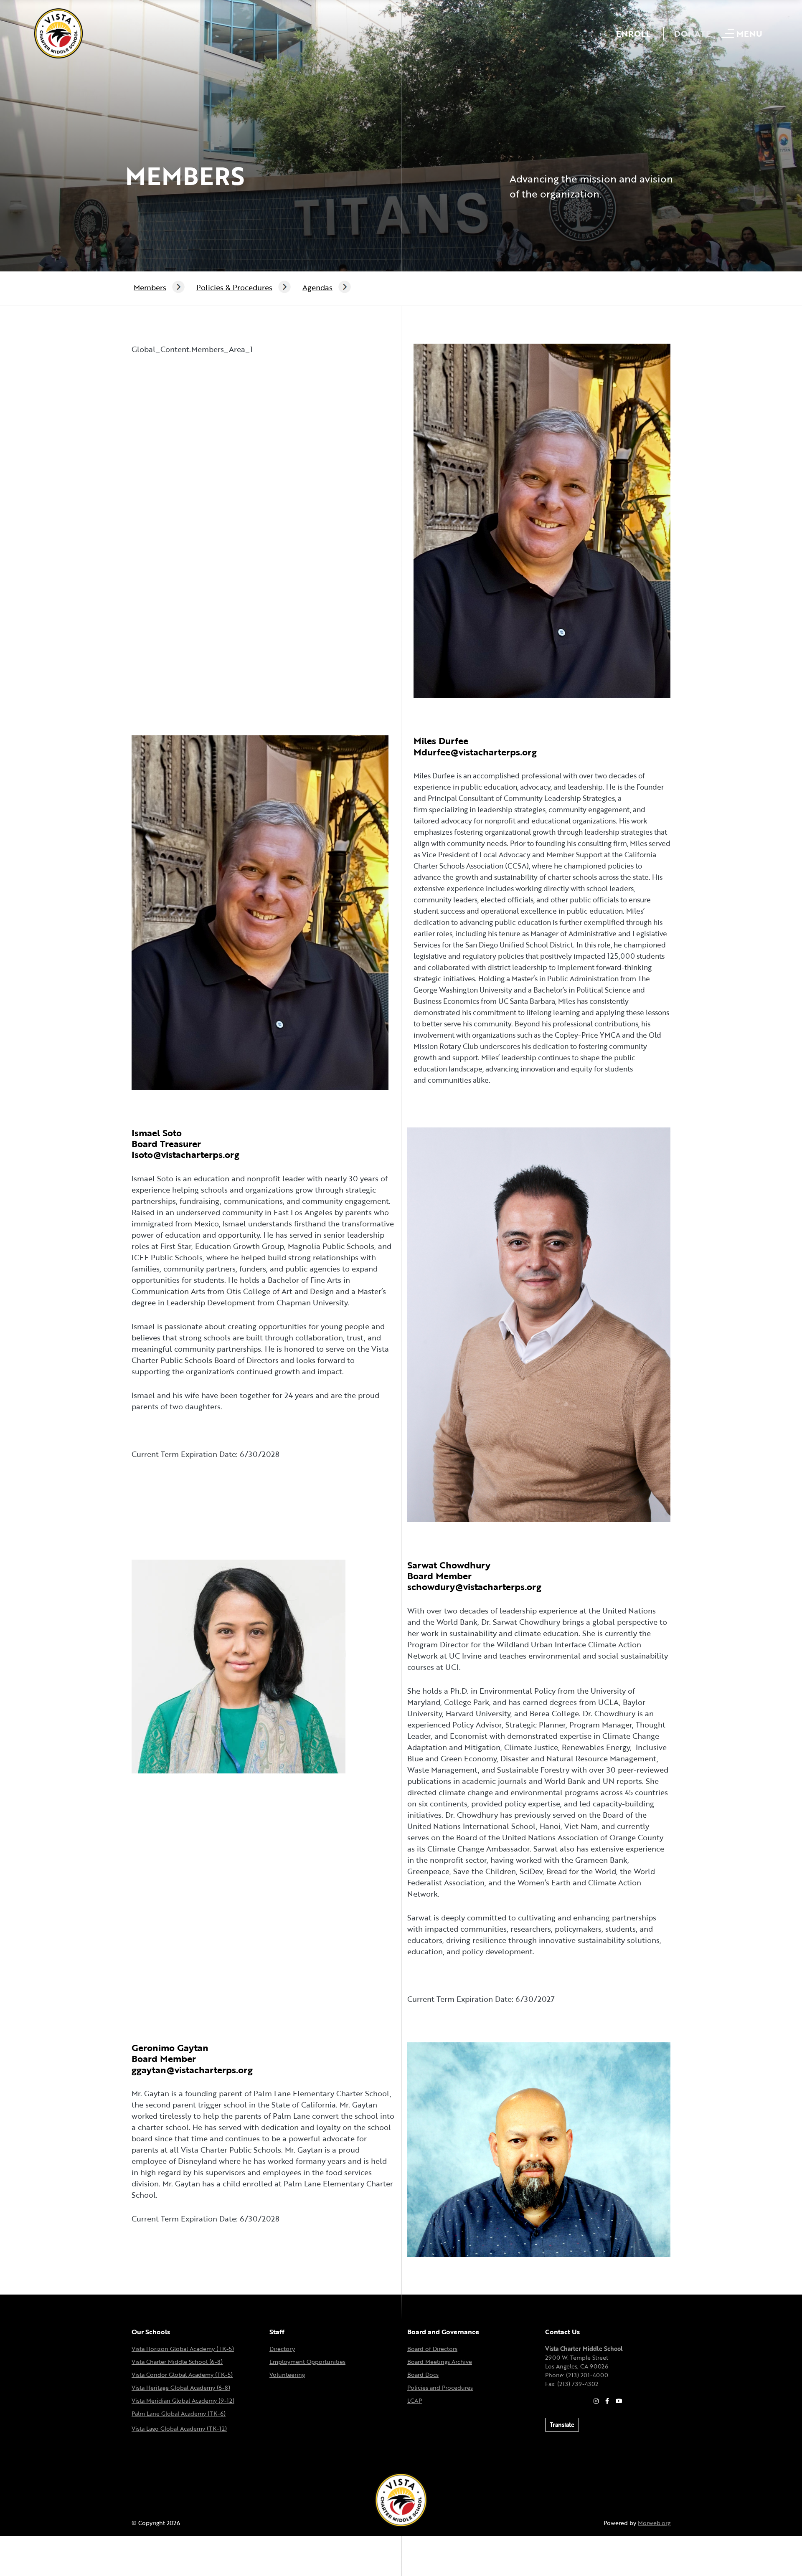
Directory (282, 2349)
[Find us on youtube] (619, 2401)
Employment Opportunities (307, 2362)
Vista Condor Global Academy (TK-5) (182, 2375)
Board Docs (423, 2375)
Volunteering (287, 2375)
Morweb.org (654, 2523)
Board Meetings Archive (440, 2362)
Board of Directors (432, 2349)
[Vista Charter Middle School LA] (58, 33)
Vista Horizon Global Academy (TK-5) (183, 2349)
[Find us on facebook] (607, 2401)
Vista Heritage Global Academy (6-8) (181, 2387)
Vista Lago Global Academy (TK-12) (179, 2428)
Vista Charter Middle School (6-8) (177, 2362)
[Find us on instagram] (596, 2401)
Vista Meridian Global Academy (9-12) (183, 2400)
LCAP (415, 2400)
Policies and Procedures (440, 2387)
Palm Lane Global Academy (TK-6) (179, 2413)
